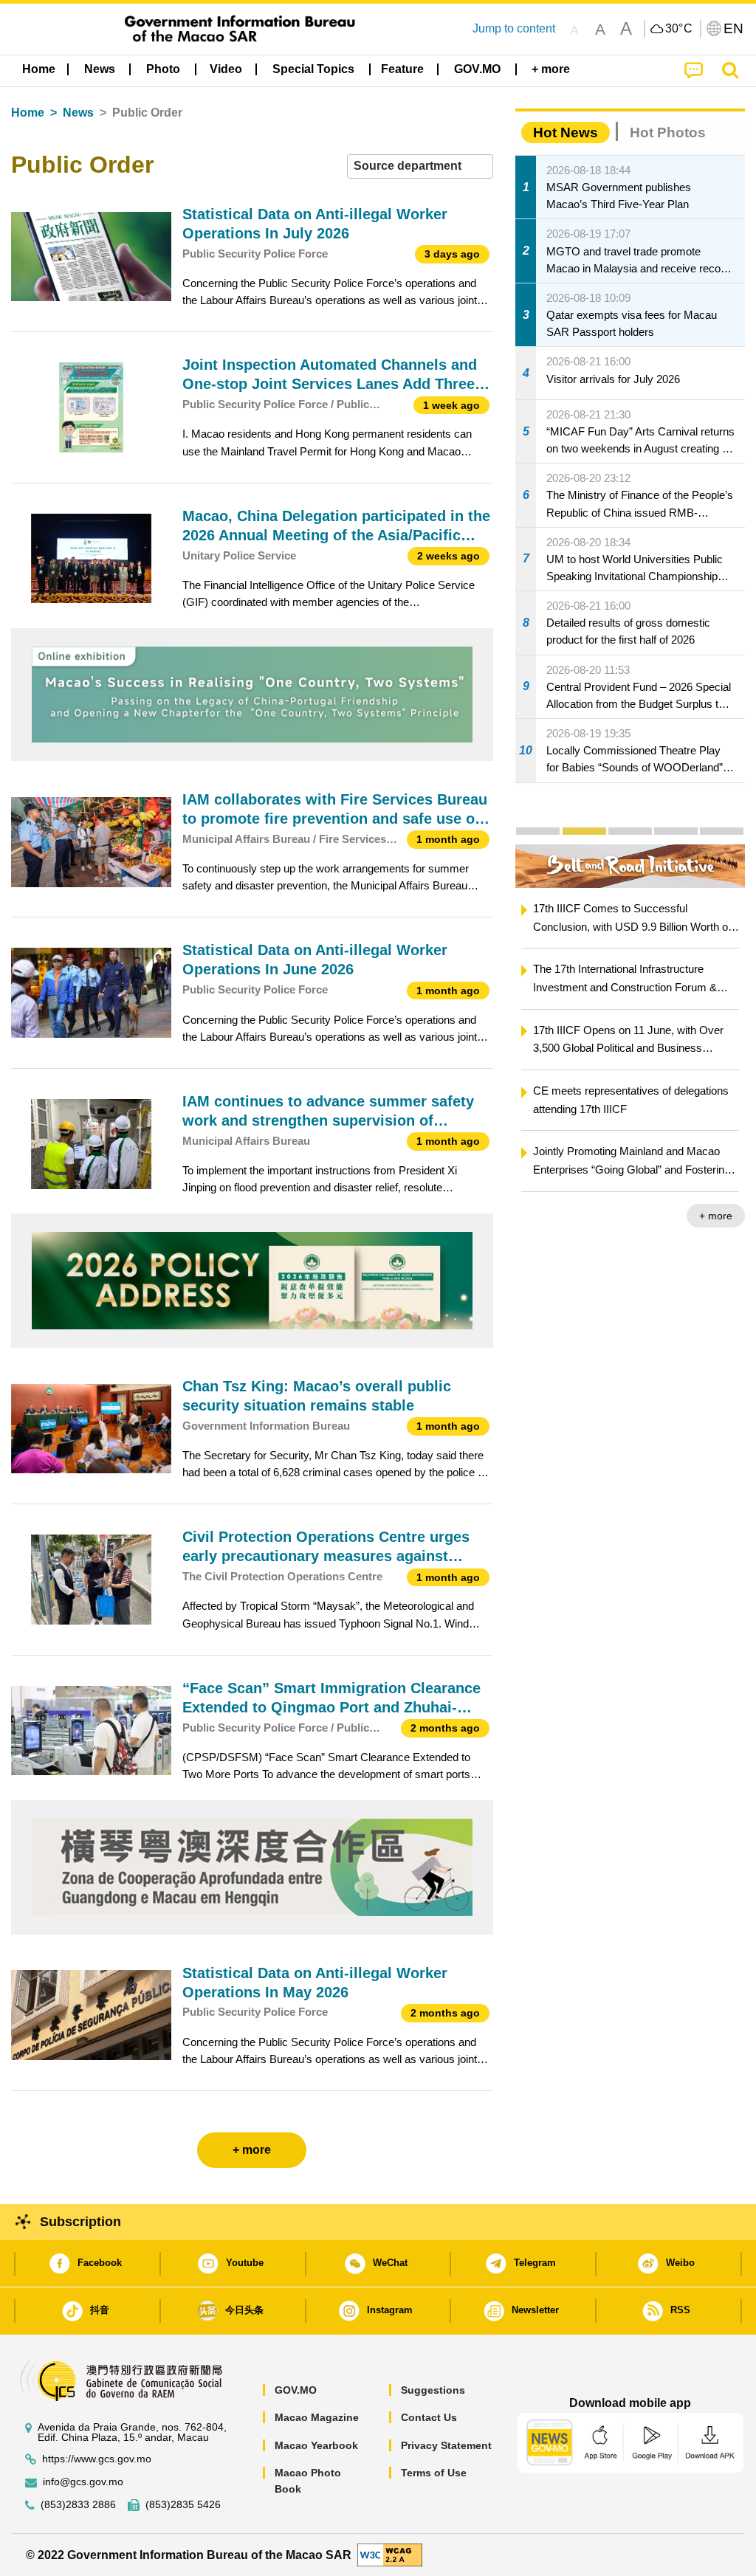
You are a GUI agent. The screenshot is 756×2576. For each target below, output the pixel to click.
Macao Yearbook (316, 2445)
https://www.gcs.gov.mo (97, 2459)
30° (679, 29)
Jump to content (514, 28)
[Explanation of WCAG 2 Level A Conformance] (390, 2554)
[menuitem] (100, 69)
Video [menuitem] (226, 69)
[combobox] (420, 166)
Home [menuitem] (39, 69)
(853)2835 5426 (183, 2505)
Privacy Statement (446, 2445)
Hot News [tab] (566, 132)
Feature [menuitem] (402, 69)
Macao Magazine (317, 2417)
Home (28, 113)
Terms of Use (434, 2473)
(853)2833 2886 (78, 2505)
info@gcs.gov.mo (83, 2482)
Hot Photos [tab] (668, 132)
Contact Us (429, 2417)
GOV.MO (296, 2390)
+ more (716, 1216)
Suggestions (433, 2390)
